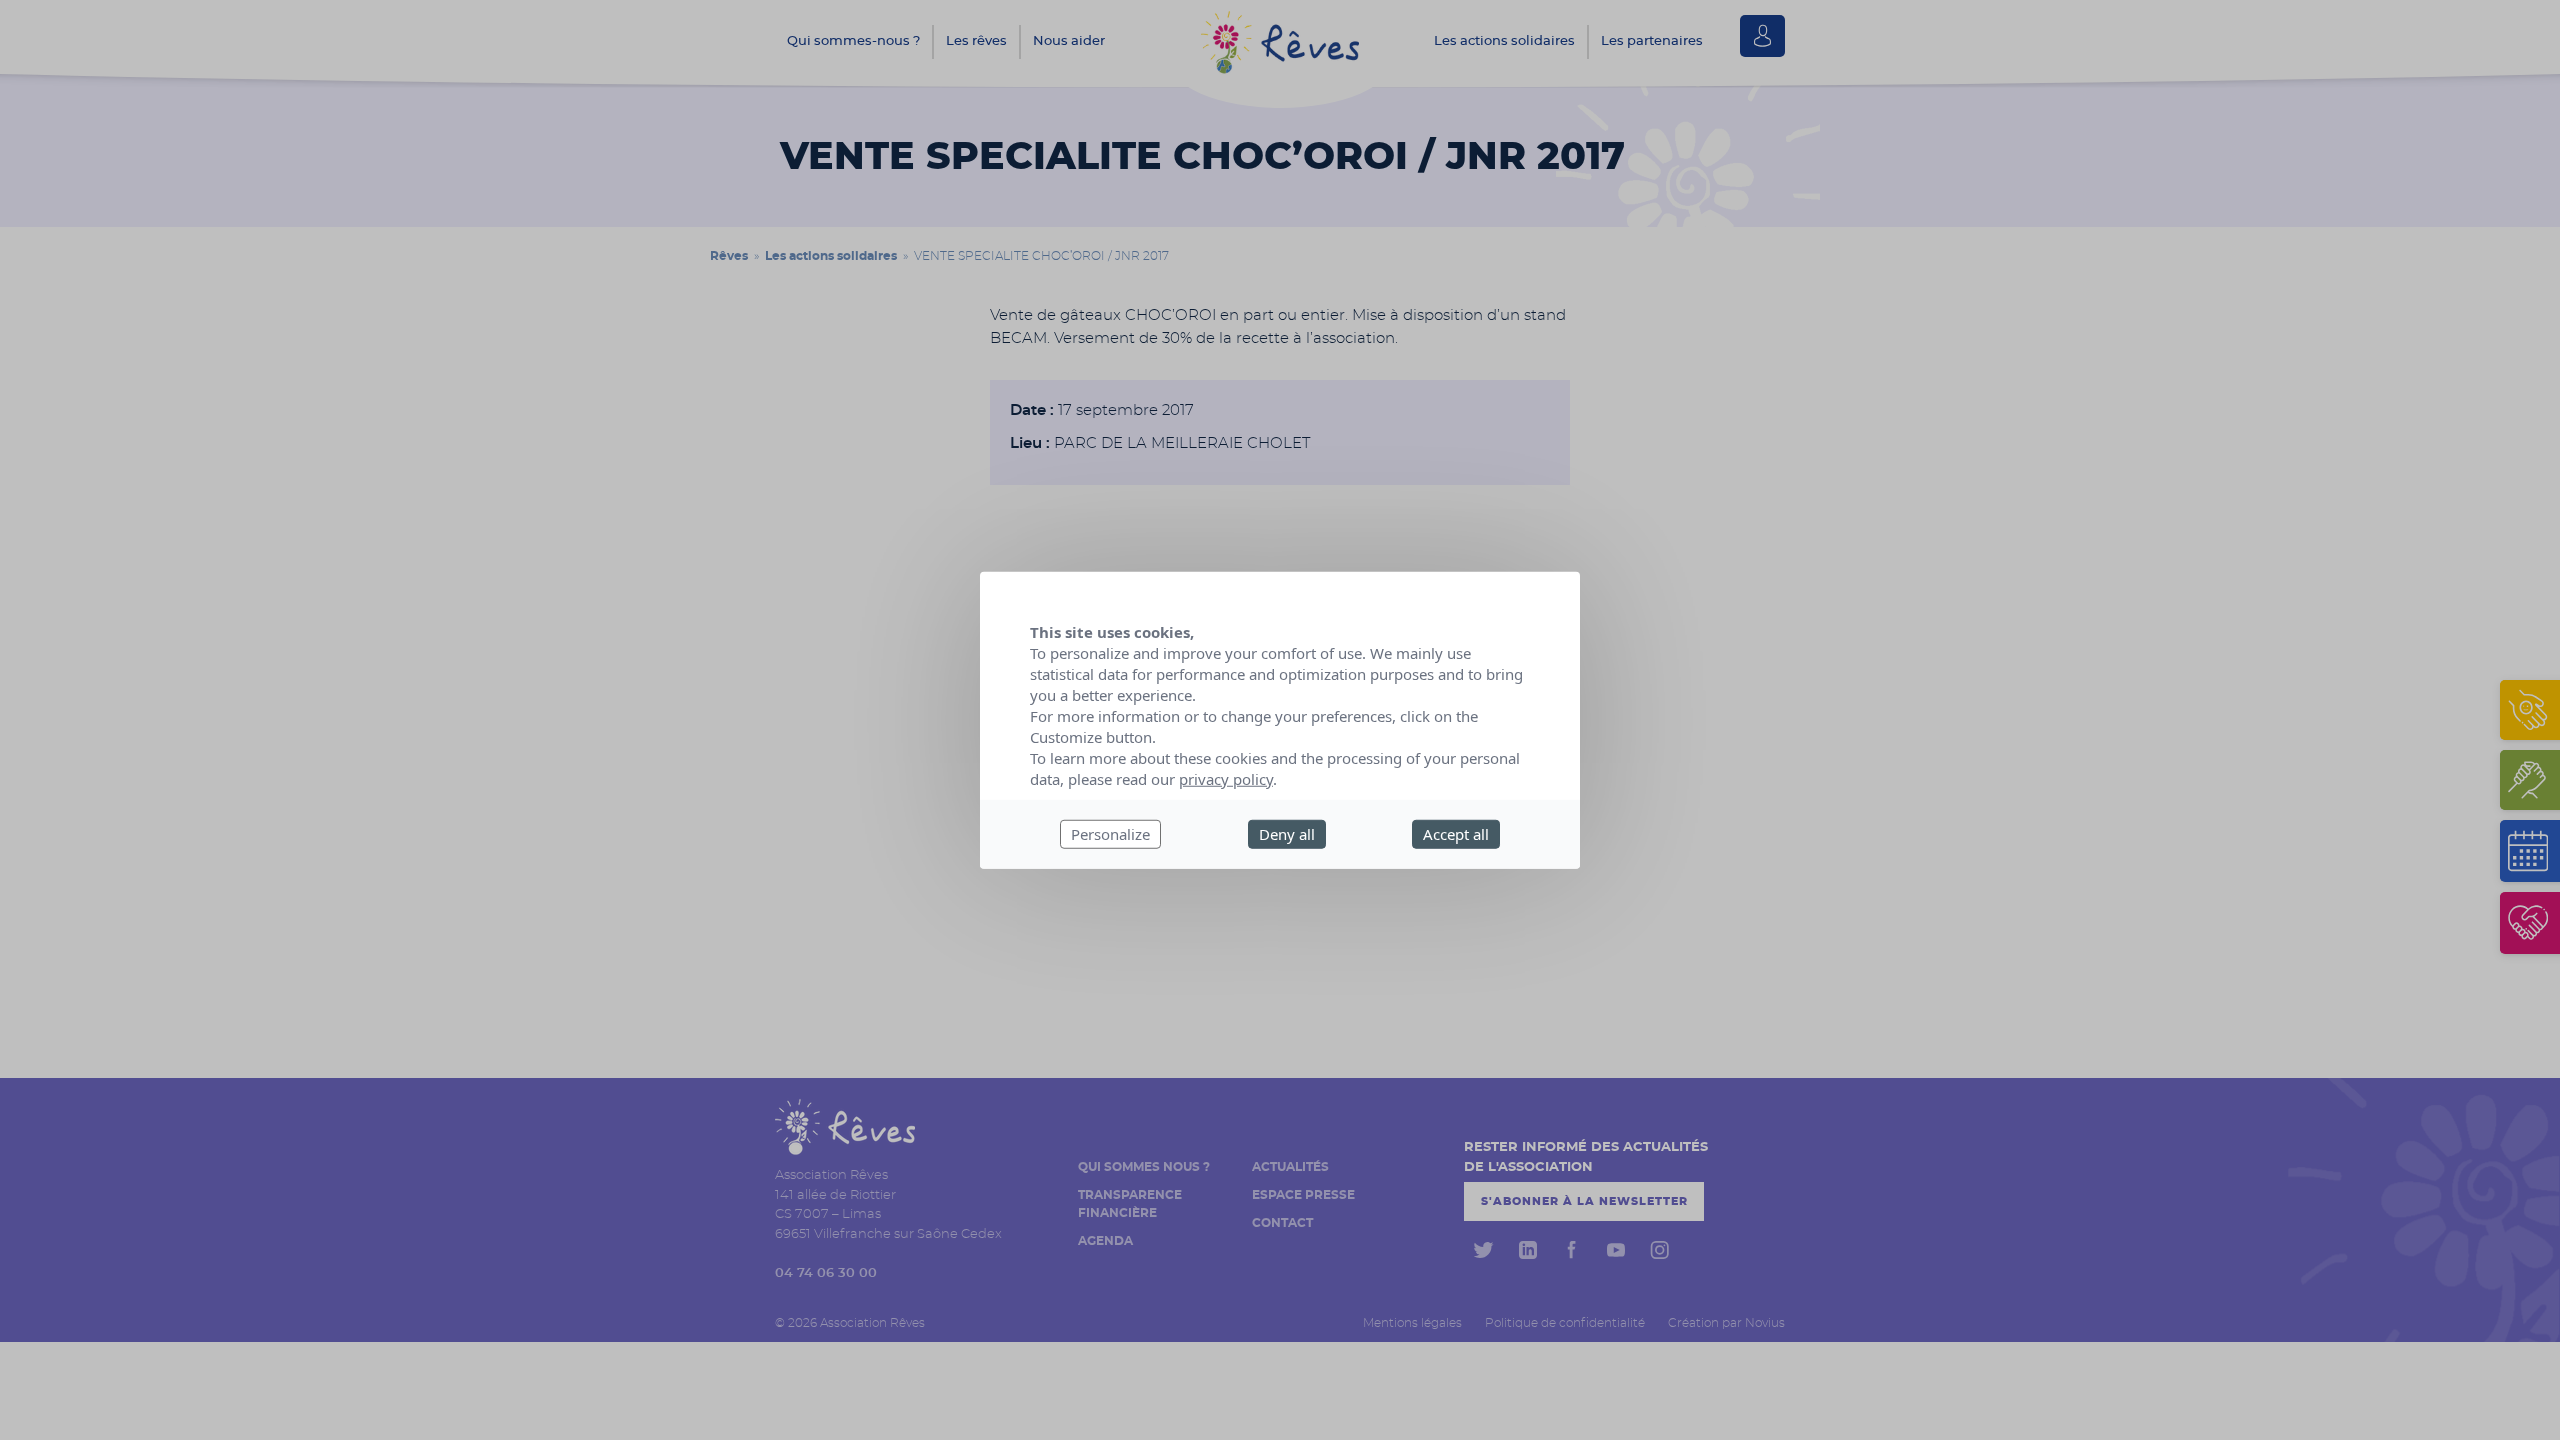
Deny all (1287, 834)
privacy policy (1226, 779)
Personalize (1110, 834)
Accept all (1456, 834)
